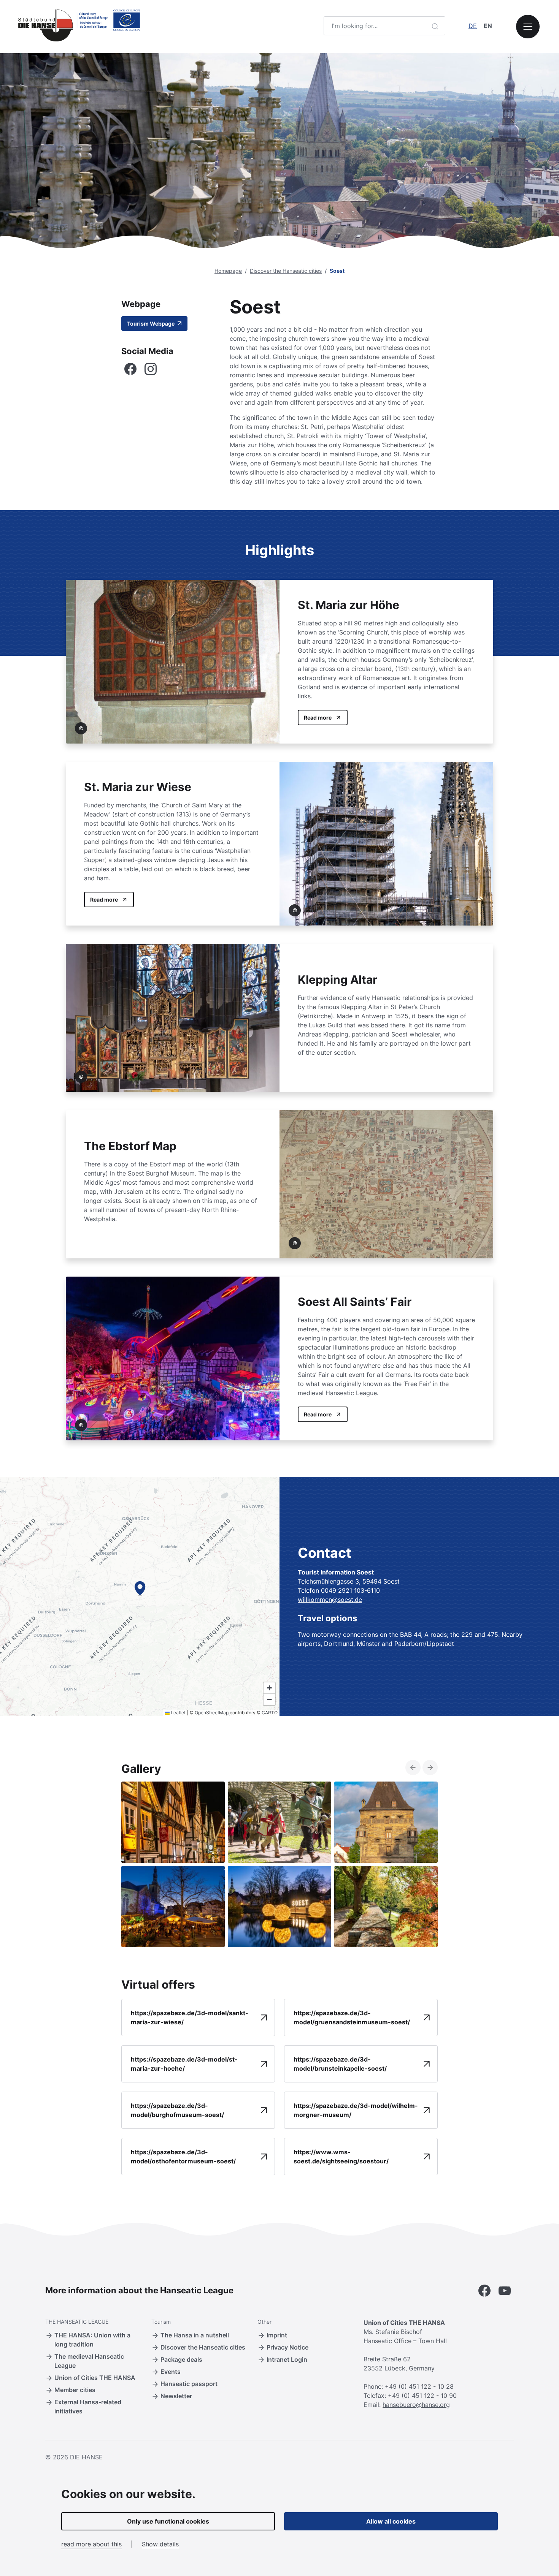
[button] (140, 1588)
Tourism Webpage (151, 324)
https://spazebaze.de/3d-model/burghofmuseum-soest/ (177, 2110)
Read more (318, 718)
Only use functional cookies (168, 2521)
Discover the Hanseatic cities (286, 271)
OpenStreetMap (212, 1713)
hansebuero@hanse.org (416, 2405)
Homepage (228, 271)
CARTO (270, 1713)
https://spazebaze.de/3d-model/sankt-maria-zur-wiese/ (190, 2017)
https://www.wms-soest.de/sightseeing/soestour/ (341, 2157)
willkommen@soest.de (330, 1600)
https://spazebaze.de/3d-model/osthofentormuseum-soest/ (183, 2157)
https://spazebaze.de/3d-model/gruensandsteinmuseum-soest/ (352, 2017)
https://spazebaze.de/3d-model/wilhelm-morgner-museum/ (356, 2110)
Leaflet (178, 1713)
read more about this (91, 2544)
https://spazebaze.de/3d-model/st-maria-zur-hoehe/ (184, 2064)
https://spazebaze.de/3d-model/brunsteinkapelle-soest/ (340, 2064)
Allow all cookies (391, 2521)
